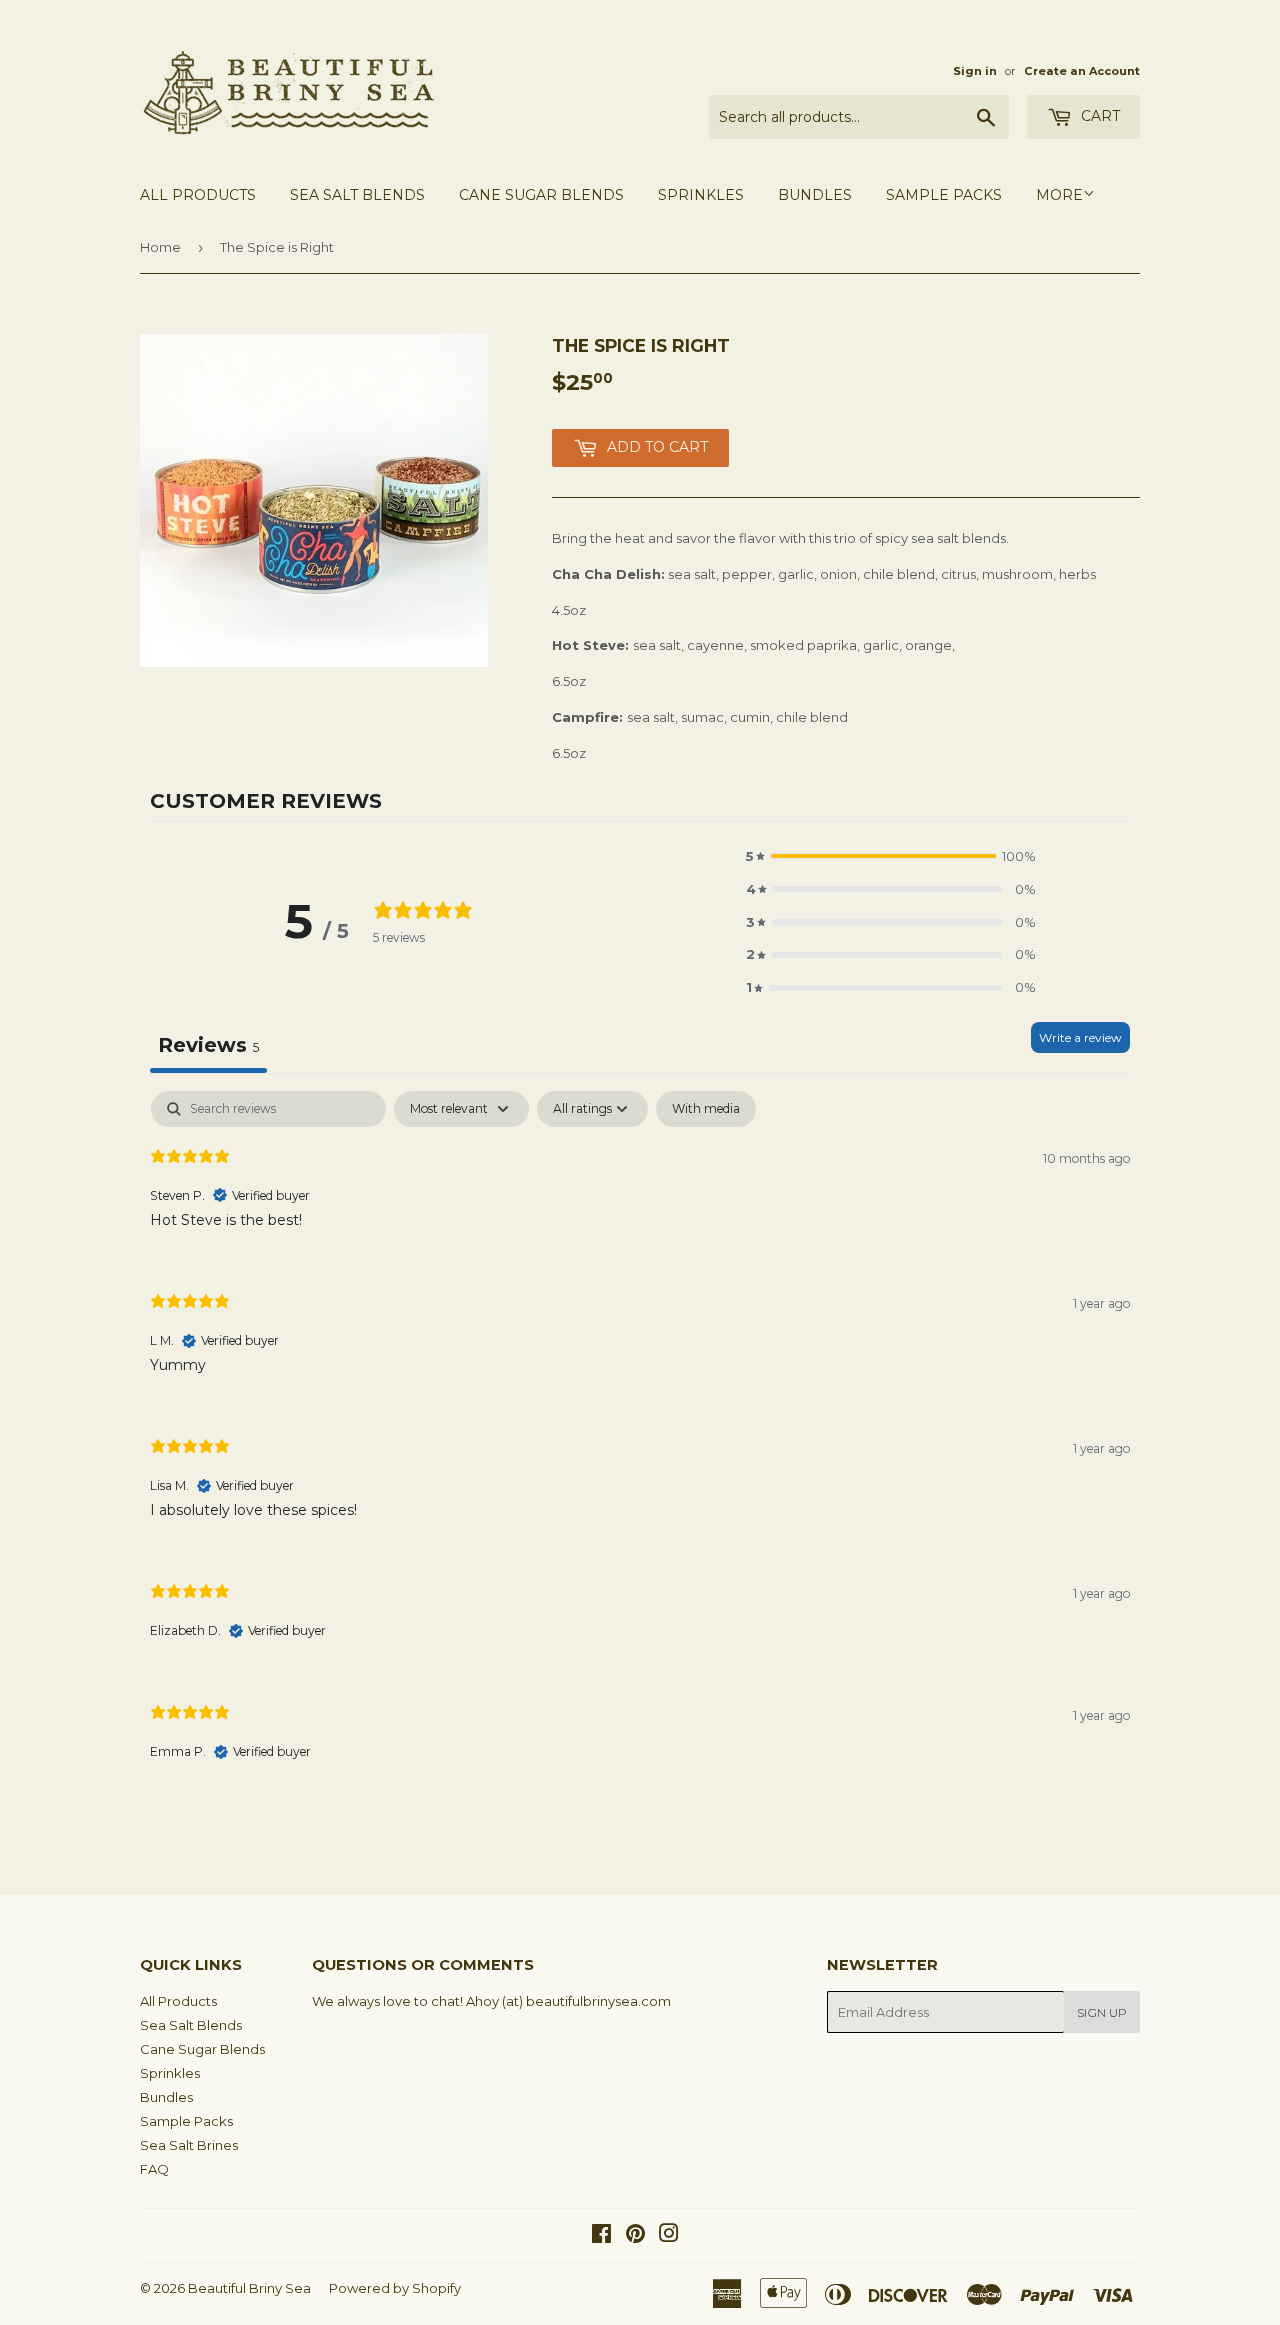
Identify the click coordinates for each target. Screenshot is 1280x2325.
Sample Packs (944, 195)
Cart (1098, 116)
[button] (891, 856)
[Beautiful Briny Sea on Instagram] (669, 2236)
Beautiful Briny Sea (249, 2288)
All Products (198, 195)
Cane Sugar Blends (541, 195)
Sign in (975, 71)
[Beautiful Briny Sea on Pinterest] (635, 2236)
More (1059, 195)
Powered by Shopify (395, 2288)
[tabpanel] (640, 1442)
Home (160, 247)
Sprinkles (701, 195)
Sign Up (1102, 2012)
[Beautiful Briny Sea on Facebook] (601, 2236)
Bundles (815, 195)
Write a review (1080, 1037)
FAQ (154, 2169)
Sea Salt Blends (357, 195)
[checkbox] (706, 1109)
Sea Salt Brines (189, 2145)
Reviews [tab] (208, 1045)
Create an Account (1082, 71)
